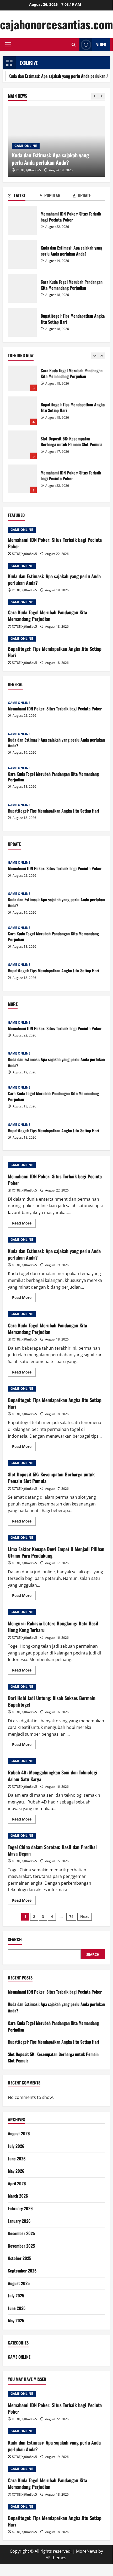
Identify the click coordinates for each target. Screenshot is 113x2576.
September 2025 (22, 2271)
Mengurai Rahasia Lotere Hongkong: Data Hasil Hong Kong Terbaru (53, 1627)
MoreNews (87, 2551)
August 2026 (19, 2133)
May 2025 (16, 2320)
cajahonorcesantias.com (56, 24)
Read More (24, 1224)
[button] (8, 45)
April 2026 (17, 2183)
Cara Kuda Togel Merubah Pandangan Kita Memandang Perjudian (22, 288)
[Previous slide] (95, 96)
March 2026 (18, 2196)
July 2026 (16, 2146)
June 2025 (17, 2308)
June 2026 (17, 2159)
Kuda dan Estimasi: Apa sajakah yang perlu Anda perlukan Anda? (22, 254)
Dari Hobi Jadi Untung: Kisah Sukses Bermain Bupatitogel (52, 1701)
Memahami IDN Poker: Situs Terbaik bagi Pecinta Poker (22, 220)
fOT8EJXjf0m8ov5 (28, 170)
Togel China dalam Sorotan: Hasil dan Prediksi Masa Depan (52, 1850)
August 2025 (19, 2283)
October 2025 (20, 2258)
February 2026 (20, 2208)
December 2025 (21, 2233)
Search (15, 1940)
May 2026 (16, 2171)
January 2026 (19, 2221)
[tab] (24, 196)
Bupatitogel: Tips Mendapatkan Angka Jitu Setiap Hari (22, 322)
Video (101, 45)
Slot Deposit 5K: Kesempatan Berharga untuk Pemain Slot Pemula (22, 414)
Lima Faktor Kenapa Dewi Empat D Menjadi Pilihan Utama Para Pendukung (56, 1552)
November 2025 (21, 2246)
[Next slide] (102, 96)
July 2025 (16, 2296)
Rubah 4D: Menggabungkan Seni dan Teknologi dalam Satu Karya (53, 1776)
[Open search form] (74, 45)
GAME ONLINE (26, 146)
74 (71, 1916)
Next (85, 1916)
